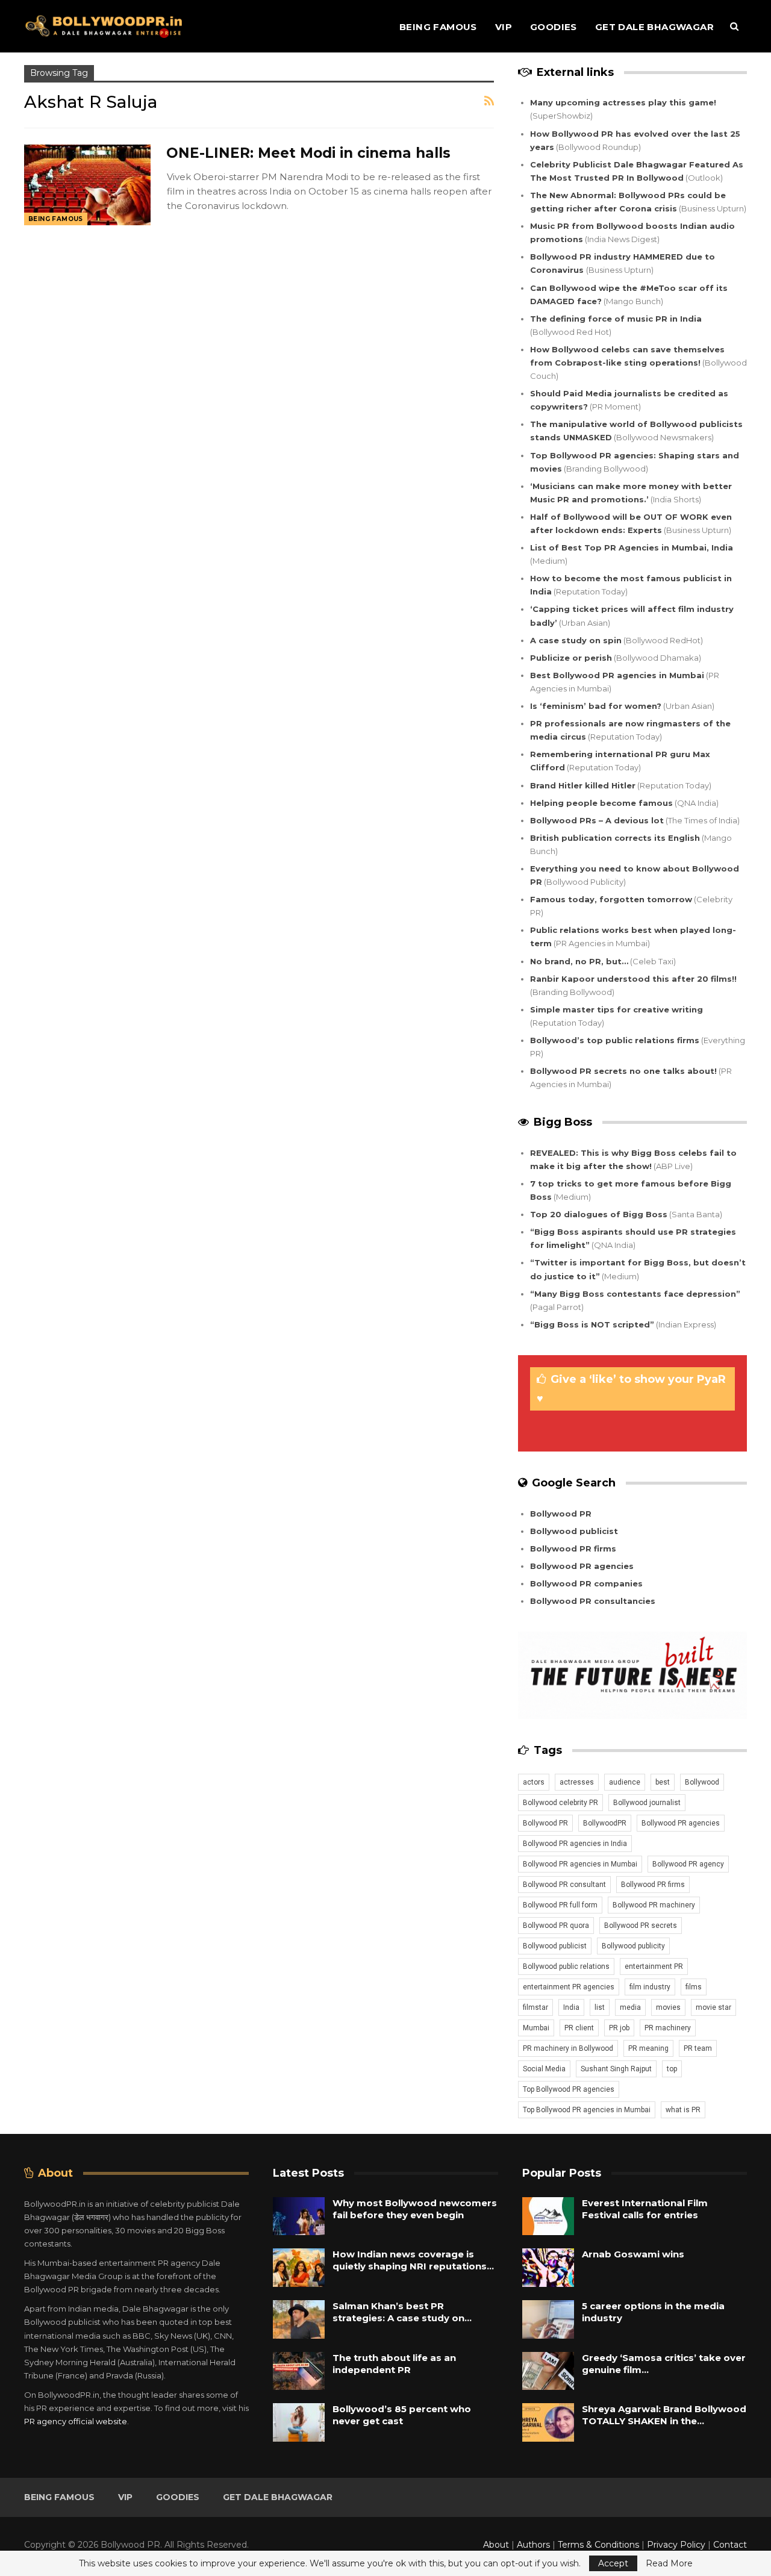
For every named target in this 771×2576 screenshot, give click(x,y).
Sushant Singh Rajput (616, 2069)
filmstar (535, 2007)
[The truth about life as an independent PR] (299, 2371)
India (571, 2007)
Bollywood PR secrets (641, 1926)
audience (625, 1782)
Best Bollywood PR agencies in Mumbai (617, 675)
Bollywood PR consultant (564, 1885)
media (630, 2007)
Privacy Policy (676, 2545)
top (672, 2069)
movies (668, 2007)
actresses (577, 1782)
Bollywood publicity (633, 1946)
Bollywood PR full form (560, 1905)
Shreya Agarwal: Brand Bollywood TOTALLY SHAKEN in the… (664, 2415)
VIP (504, 27)
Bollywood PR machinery (654, 1905)
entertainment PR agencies (569, 1987)
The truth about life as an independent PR (394, 2364)
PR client (579, 2028)
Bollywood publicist (574, 1531)
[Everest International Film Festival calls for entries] (548, 2216)
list (600, 2007)
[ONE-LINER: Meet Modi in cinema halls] (87, 185)
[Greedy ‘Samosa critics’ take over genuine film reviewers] (548, 2371)
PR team (698, 2048)
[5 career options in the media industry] (548, 2319)
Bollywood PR (561, 1514)
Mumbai (536, 2028)
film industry (650, 1987)
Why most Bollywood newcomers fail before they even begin (415, 2209)
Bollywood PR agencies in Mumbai (580, 1864)
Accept (613, 2563)
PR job (619, 2028)
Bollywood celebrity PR (560, 1803)
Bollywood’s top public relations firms (615, 1040)
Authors (533, 2545)
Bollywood (702, 1782)
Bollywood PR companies (586, 1583)
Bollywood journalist (647, 1803)
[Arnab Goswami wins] (548, 2268)
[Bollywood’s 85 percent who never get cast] (299, 2422)
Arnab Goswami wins (633, 2254)
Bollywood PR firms (573, 1548)
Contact (730, 2545)
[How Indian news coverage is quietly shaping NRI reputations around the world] (299, 2268)
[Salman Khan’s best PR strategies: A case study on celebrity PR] (299, 2319)
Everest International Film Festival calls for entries (645, 2209)
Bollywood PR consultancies (593, 1601)
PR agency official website (76, 2421)
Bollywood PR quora (556, 1926)
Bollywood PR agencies (582, 1566)
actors (534, 1782)
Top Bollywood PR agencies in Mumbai (587, 2110)
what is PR (683, 2110)
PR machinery (668, 2028)
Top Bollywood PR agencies (569, 2089)
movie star (713, 2007)
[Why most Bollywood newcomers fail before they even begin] (299, 2216)
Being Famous (438, 27)
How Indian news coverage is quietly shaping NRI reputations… (413, 2260)
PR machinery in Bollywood (568, 2048)
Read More (669, 2563)
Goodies (554, 27)
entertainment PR (654, 1966)
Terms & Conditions (598, 2545)
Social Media (544, 2069)
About (496, 2545)
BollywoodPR (605, 1823)
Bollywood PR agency (688, 1864)
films (694, 1987)
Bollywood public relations (566, 1966)
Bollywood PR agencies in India (575, 1844)
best (663, 1782)
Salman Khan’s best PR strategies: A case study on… (402, 2312)
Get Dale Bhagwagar (654, 27)
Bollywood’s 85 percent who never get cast (402, 2415)
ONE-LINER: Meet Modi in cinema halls (308, 153)
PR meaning (648, 2048)
